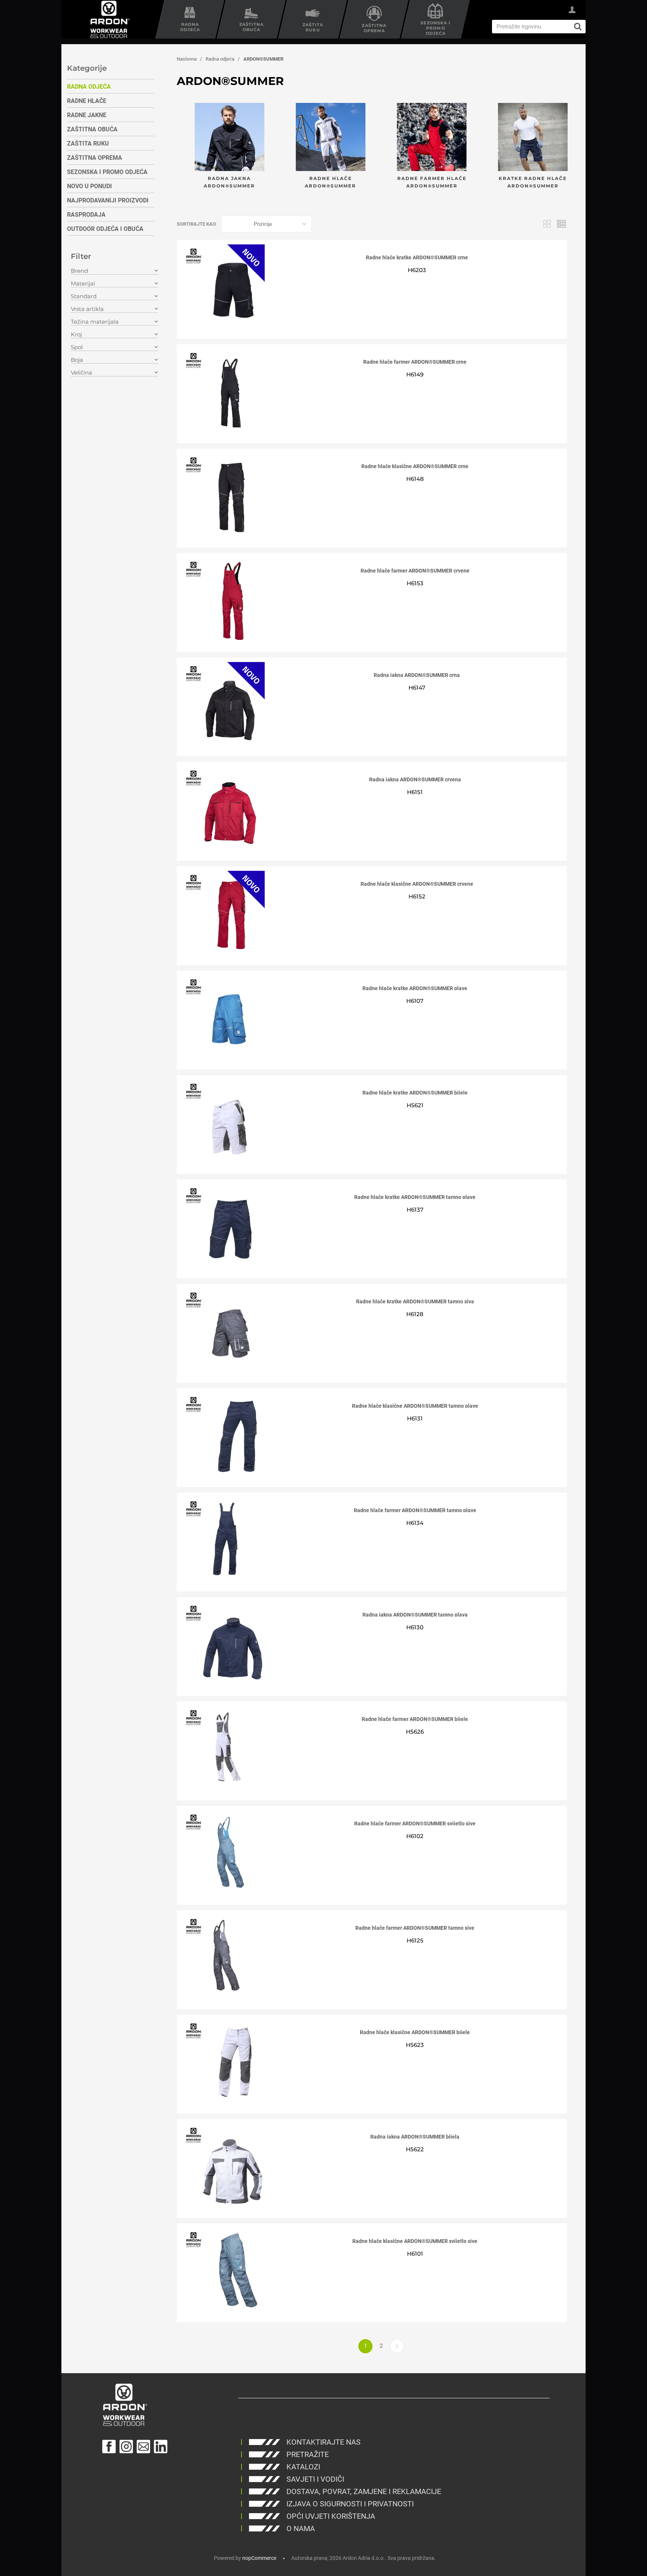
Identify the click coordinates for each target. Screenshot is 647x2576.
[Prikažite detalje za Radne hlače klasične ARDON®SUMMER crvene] (225, 914)
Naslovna (187, 59)
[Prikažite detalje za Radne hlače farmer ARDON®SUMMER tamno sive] (225, 1958)
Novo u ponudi (89, 186)
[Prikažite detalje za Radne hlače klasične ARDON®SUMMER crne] (225, 496)
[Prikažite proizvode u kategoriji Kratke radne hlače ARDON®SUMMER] (533, 138)
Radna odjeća (89, 87)
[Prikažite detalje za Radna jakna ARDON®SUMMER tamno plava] (225, 1645)
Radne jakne (87, 115)
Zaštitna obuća (92, 129)
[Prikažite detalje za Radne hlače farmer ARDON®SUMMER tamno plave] (225, 1540)
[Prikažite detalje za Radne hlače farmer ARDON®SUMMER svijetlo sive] (225, 1853)
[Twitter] (161, 2447)
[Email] (143, 2447)
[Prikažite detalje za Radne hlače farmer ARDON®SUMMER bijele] (225, 1749)
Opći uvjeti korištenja (331, 2516)
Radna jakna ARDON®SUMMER (229, 182)
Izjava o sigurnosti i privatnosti (350, 2504)
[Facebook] (109, 2447)
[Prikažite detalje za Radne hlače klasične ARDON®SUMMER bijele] (225, 2062)
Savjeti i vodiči (315, 2479)
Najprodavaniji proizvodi (108, 200)
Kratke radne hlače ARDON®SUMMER (533, 182)
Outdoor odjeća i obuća (105, 229)
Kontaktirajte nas (323, 2442)
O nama (301, 2528)
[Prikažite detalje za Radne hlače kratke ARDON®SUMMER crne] (225, 287)
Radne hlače (87, 101)
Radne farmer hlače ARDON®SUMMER (432, 182)
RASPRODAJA (86, 215)
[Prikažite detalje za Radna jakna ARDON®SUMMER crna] (225, 705)
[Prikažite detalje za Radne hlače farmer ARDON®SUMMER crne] (225, 392)
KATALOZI (303, 2467)
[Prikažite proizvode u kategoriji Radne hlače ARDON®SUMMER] (331, 138)
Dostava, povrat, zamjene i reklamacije (364, 2491)
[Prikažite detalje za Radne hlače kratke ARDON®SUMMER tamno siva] (225, 1331)
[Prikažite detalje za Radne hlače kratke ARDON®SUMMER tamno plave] (225, 1227)
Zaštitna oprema (95, 158)
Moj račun (572, 11)
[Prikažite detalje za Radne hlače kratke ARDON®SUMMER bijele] (225, 1123)
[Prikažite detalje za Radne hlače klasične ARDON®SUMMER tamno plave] (225, 1436)
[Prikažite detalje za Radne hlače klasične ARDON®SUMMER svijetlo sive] (225, 2271)
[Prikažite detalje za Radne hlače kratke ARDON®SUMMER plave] (225, 1018)
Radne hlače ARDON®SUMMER (330, 182)
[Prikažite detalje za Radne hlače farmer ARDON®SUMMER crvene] (225, 601)
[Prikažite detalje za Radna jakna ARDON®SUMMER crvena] (225, 809)
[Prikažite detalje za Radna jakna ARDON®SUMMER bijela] (225, 2167)
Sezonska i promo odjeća (107, 172)
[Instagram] (126, 2447)
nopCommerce (259, 2558)
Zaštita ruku (88, 144)
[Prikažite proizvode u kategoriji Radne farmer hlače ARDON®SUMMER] (432, 138)
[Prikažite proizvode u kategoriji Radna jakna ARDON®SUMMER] (230, 138)
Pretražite (308, 2454)
